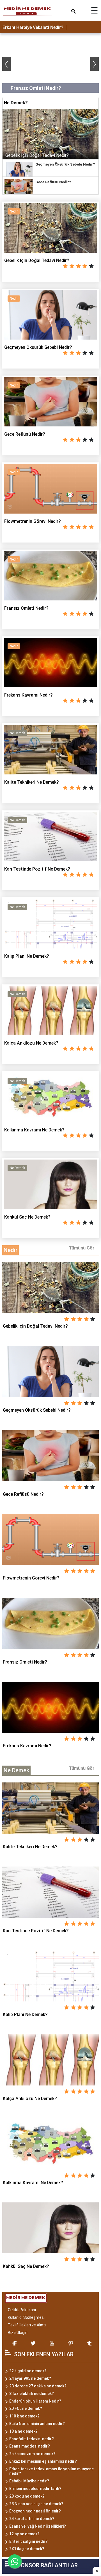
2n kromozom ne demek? (32, 2454)
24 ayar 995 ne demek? (30, 2378)
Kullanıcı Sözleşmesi (26, 2317)
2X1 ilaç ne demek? (27, 2549)
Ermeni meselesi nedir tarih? (35, 2489)
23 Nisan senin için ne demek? (36, 2504)
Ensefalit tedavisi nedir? (32, 2439)
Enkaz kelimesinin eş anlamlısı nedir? (43, 2461)
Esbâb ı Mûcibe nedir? (29, 2481)
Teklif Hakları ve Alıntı (27, 2325)
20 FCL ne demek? (26, 2408)
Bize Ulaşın (18, 2333)
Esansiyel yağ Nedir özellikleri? (38, 2526)
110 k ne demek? (24, 2416)
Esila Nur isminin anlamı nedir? (37, 2424)
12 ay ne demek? (24, 2534)
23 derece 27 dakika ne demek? (38, 2386)
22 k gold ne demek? (28, 2371)
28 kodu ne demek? (27, 2496)
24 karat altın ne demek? (32, 2519)
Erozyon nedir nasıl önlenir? (35, 2511)
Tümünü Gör (82, 1248)
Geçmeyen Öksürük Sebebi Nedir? (65, 164)
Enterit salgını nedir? (28, 2541)
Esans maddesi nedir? (30, 2446)
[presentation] (6, 64)
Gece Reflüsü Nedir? (53, 182)
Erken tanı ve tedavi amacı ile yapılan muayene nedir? (51, 2471)
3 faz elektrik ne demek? (32, 2394)
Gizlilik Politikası (22, 2310)
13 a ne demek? (23, 2431)
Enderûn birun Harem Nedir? (35, 2401)
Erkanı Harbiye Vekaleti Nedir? (33, 27)
